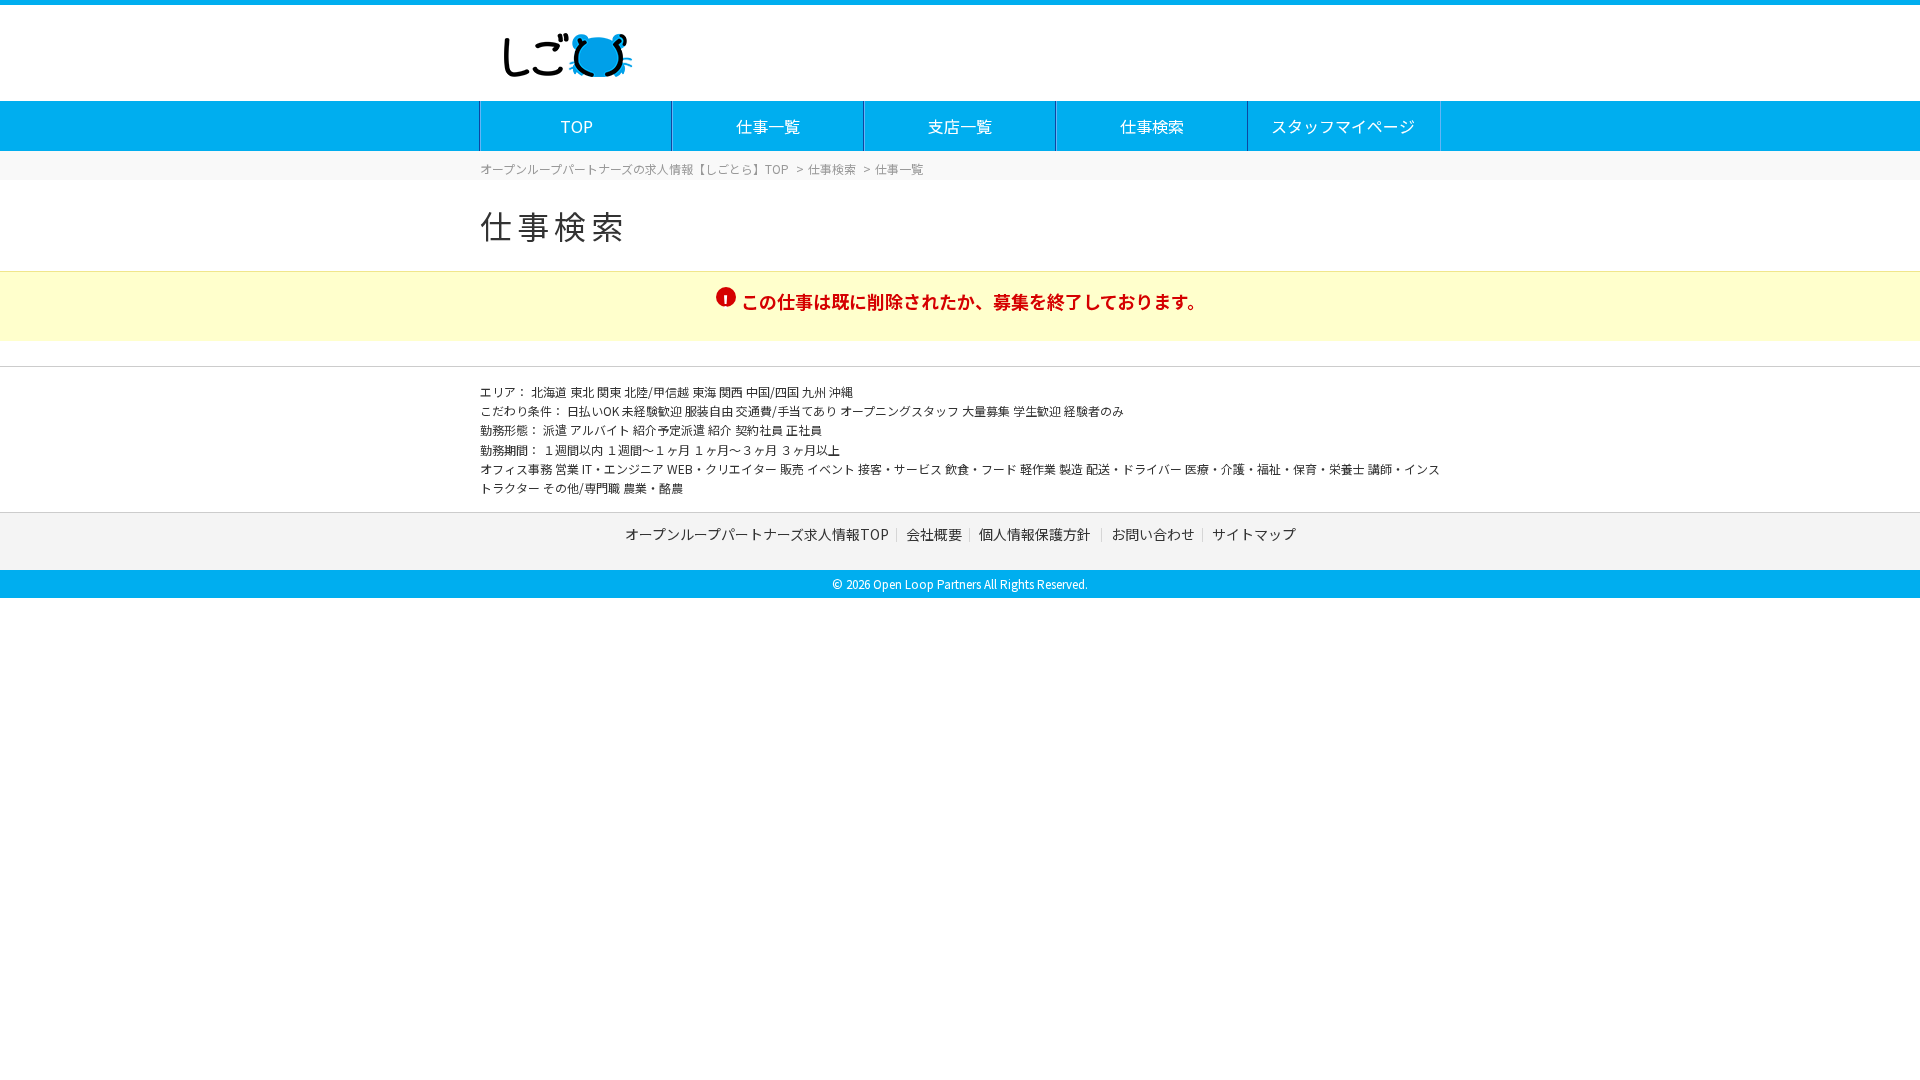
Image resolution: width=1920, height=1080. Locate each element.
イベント (832, 468)
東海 (705, 391)
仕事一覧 (768, 126)
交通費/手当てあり (788, 410)
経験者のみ (1094, 410)
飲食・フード (982, 468)
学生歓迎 (1038, 410)
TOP (576, 126)
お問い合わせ (1153, 534)
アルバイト (601, 429)
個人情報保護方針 (1036, 534)
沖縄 (841, 391)
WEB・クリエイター (723, 468)
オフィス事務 (517, 468)
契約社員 (760, 429)
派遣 (556, 429)
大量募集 (987, 410)
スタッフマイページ (1343, 126)
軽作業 (1039, 468)
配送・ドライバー (1135, 468)
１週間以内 (574, 449)
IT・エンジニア (624, 468)
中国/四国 (774, 391)
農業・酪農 (653, 487)
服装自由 (710, 410)
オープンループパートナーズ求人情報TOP (757, 534)
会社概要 (934, 534)
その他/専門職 (583, 487)
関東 (610, 391)
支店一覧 (960, 126)
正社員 (804, 429)
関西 (732, 391)
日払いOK (594, 410)
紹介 (721, 429)
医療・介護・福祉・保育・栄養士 (1276, 468)
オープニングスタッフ (901, 410)
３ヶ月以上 (810, 449)
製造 (1072, 468)
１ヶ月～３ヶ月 (736, 449)
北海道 (550, 391)
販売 (793, 468)
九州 (815, 391)
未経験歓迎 (653, 410)
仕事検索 (1152, 126)
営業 (568, 468)
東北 (583, 391)
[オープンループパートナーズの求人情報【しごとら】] (567, 50)
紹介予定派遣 (670, 429)
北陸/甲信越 (658, 391)
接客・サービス (901, 468)
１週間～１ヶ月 (649, 449)
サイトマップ (1254, 534)
